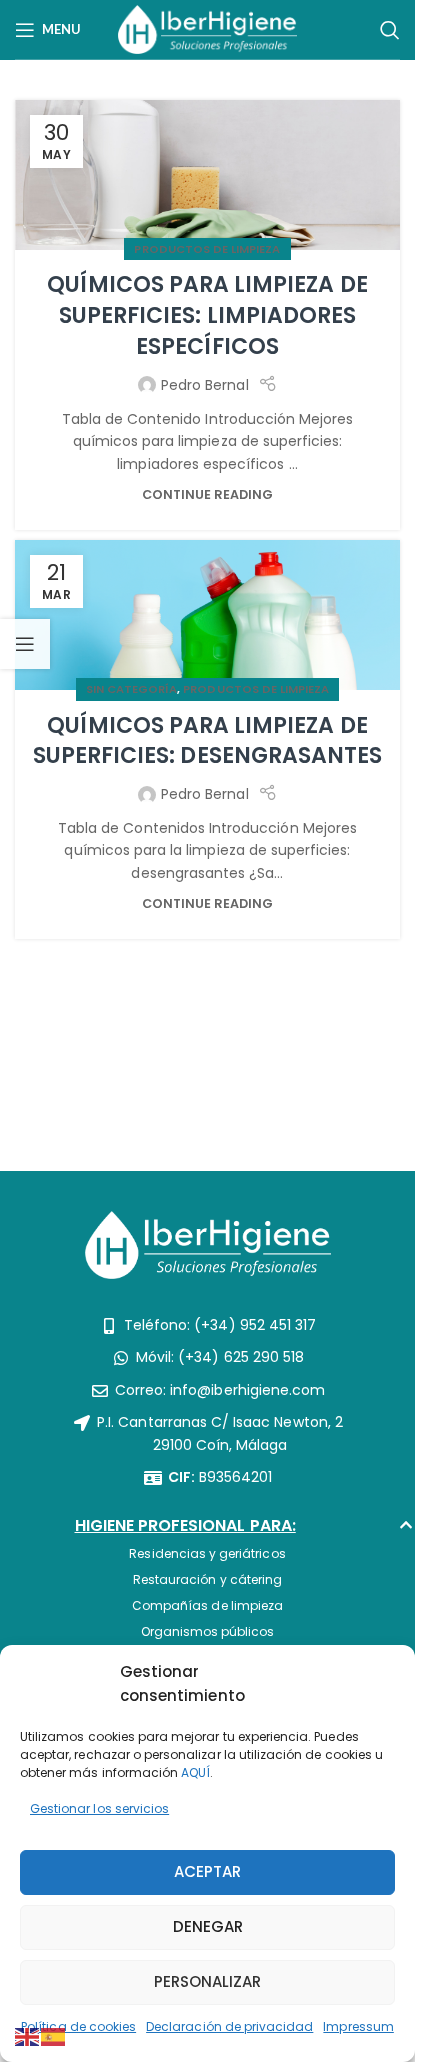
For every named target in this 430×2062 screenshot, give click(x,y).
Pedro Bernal (205, 385)
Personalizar (207, 1981)
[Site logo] (207, 28)
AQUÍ (195, 1772)
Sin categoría (132, 689)
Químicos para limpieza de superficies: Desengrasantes (207, 741)
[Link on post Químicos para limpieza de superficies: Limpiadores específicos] (207, 175)
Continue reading (208, 494)
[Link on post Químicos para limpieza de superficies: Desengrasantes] (207, 615)
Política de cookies (78, 2026)
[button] (208, 1531)
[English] (28, 2036)
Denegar (208, 1926)
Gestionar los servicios (99, 1808)
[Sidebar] (25, 644)
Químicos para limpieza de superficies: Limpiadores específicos (207, 315)
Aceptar (207, 1871)
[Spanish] (54, 2036)
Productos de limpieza (207, 249)
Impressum (358, 2026)
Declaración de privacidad (229, 2026)
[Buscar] (390, 30)
